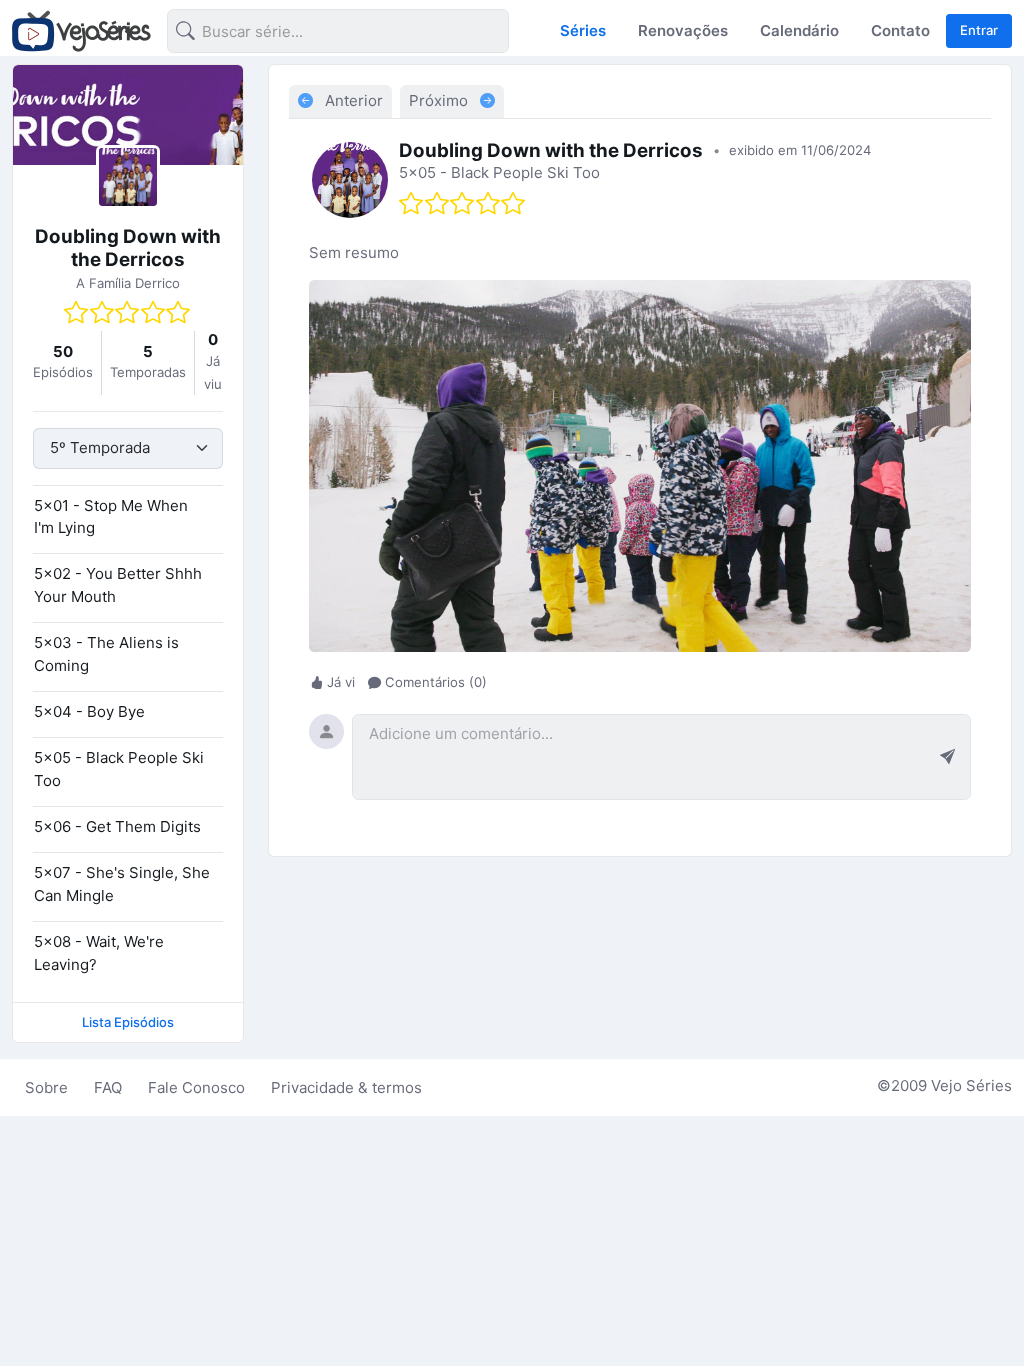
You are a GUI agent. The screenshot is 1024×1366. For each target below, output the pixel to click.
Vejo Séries (971, 1085)
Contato (900, 30)
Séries (583, 30)
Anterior (352, 100)
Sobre (46, 1087)
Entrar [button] (979, 30)
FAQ (108, 1087)
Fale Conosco (196, 1087)
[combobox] (322, 34)
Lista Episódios (128, 1022)
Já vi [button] (341, 683)
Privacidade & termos (346, 1087)
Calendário (799, 30)
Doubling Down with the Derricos (128, 248)
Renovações (683, 30)
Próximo (440, 100)
